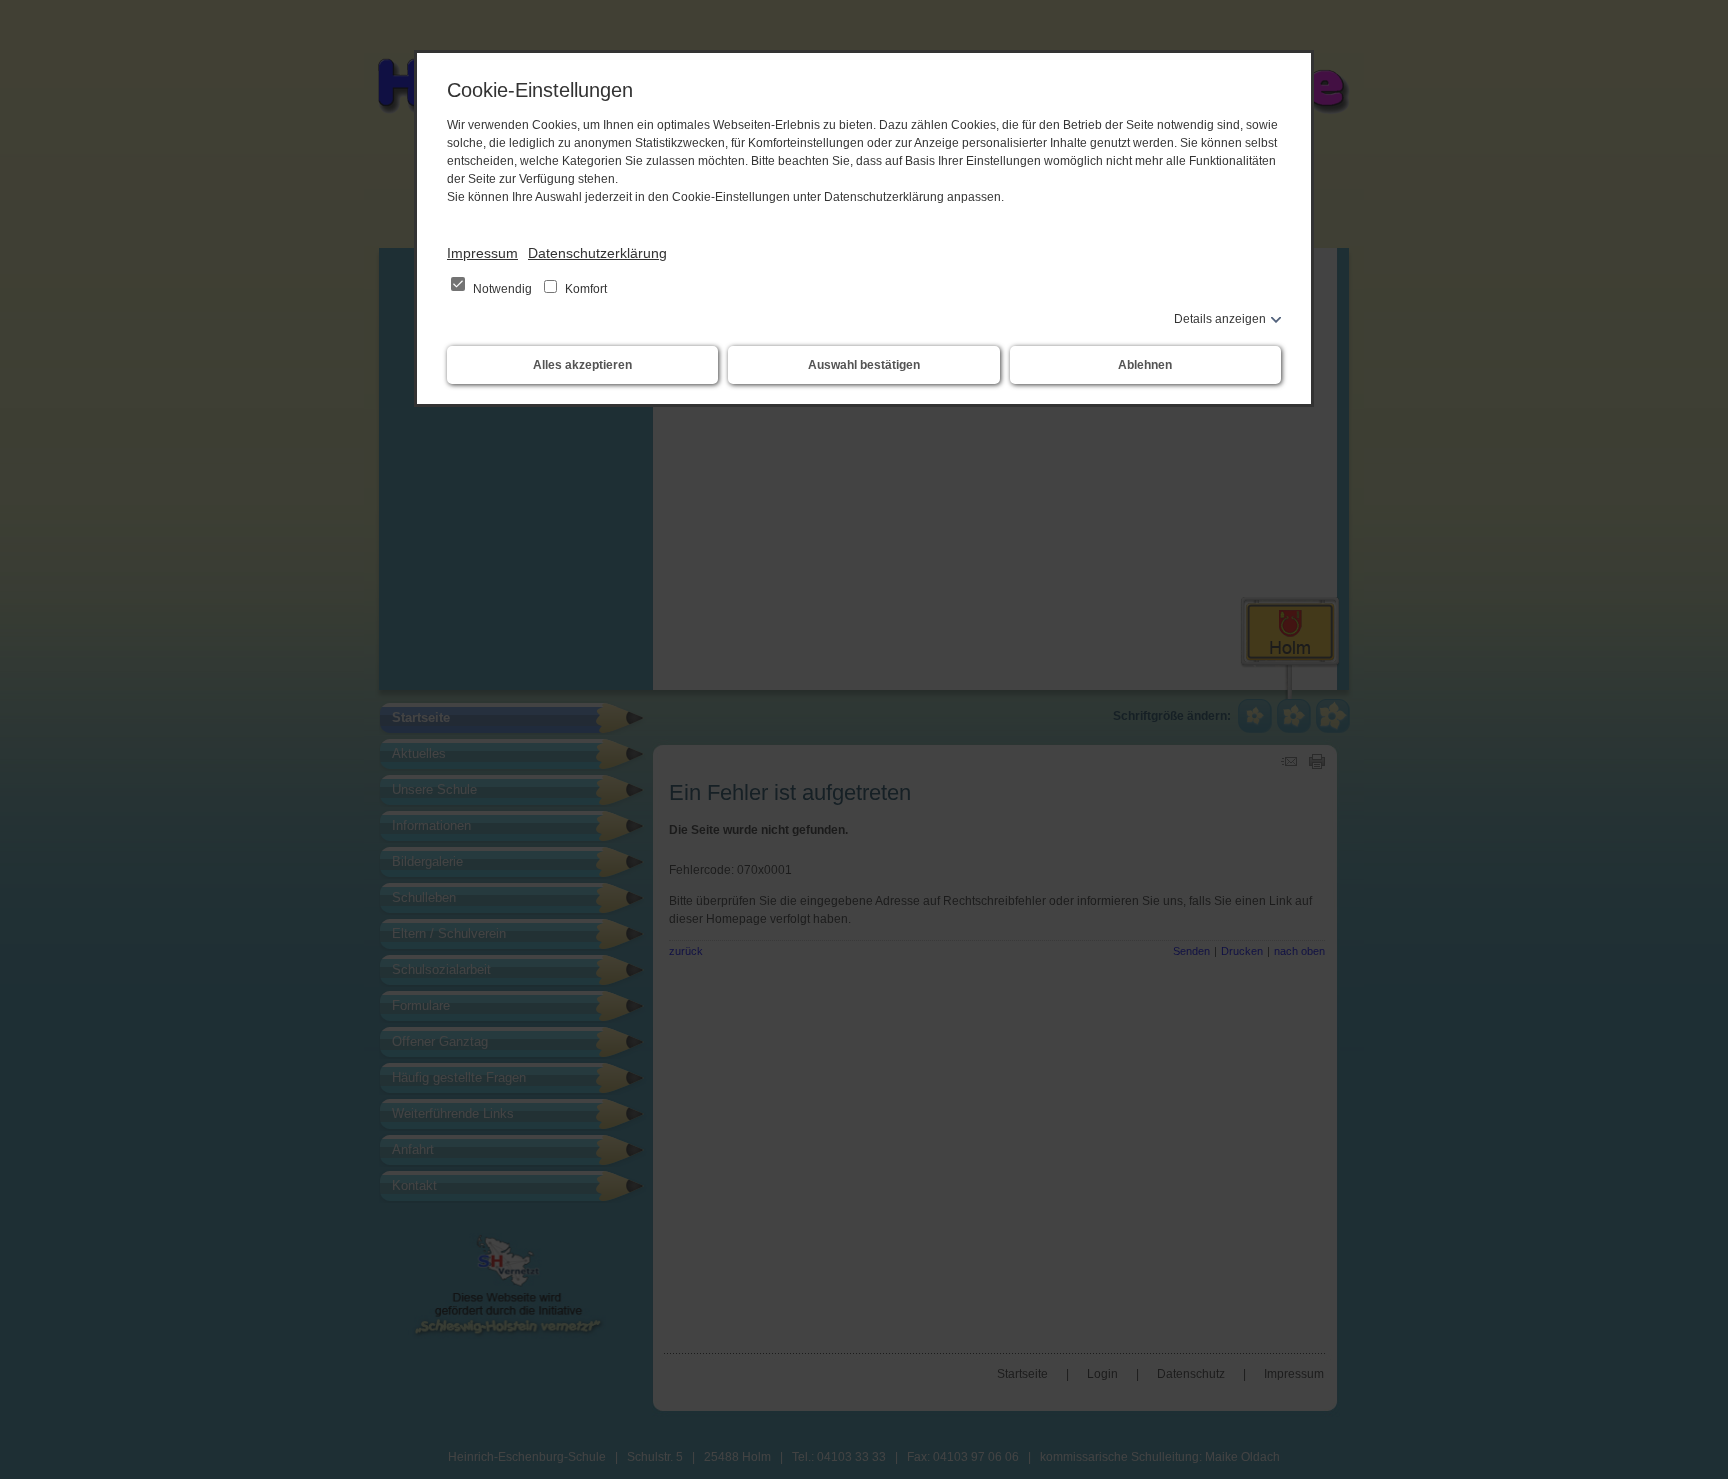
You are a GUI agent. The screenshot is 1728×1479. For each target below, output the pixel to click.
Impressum (482, 253)
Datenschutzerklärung (597, 253)
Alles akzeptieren (582, 365)
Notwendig (502, 289)
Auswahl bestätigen (864, 365)
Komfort (584, 289)
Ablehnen (1145, 365)
